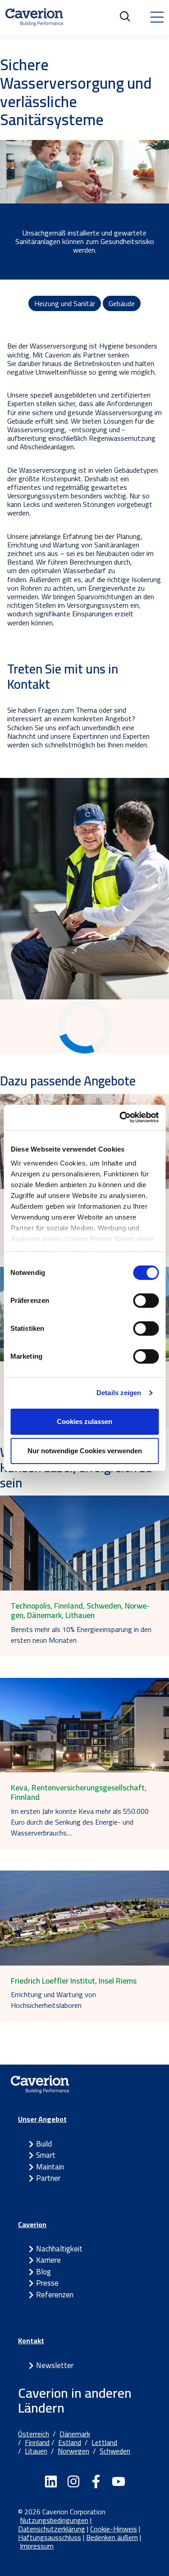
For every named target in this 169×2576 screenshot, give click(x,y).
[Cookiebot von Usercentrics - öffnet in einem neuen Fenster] (120, 1117)
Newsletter (55, 2365)
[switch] (146, 1301)
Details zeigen (119, 1393)
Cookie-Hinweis (114, 2529)
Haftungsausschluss (50, 2537)
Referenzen (55, 2295)
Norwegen (73, 2451)
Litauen (36, 2451)
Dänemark (75, 2434)
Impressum (37, 2546)
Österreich (34, 2434)
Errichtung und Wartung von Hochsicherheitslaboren (53, 2000)
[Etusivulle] (34, 17)
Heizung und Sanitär (65, 303)
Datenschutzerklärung (52, 2529)
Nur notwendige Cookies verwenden (85, 1451)
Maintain (50, 2167)
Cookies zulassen (84, 1421)
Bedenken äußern (112, 2537)
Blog (43, 2272)
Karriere (48, 2260)
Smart (46, 2155)
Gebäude (122, 303)
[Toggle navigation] (157, 17)
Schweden (115, 2451)
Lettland (104, 2442)
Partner (48, 2178)
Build (44, 2144)
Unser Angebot (42, 2119)
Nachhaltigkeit (59, 2249)
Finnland (37, 2442)
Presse (47, 2283)
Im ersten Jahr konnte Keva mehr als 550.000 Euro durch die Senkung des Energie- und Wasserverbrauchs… (80, 1822)
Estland (70, 2442)
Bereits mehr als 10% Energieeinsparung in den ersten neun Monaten (81, 1635)
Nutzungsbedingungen (54, 2520)
